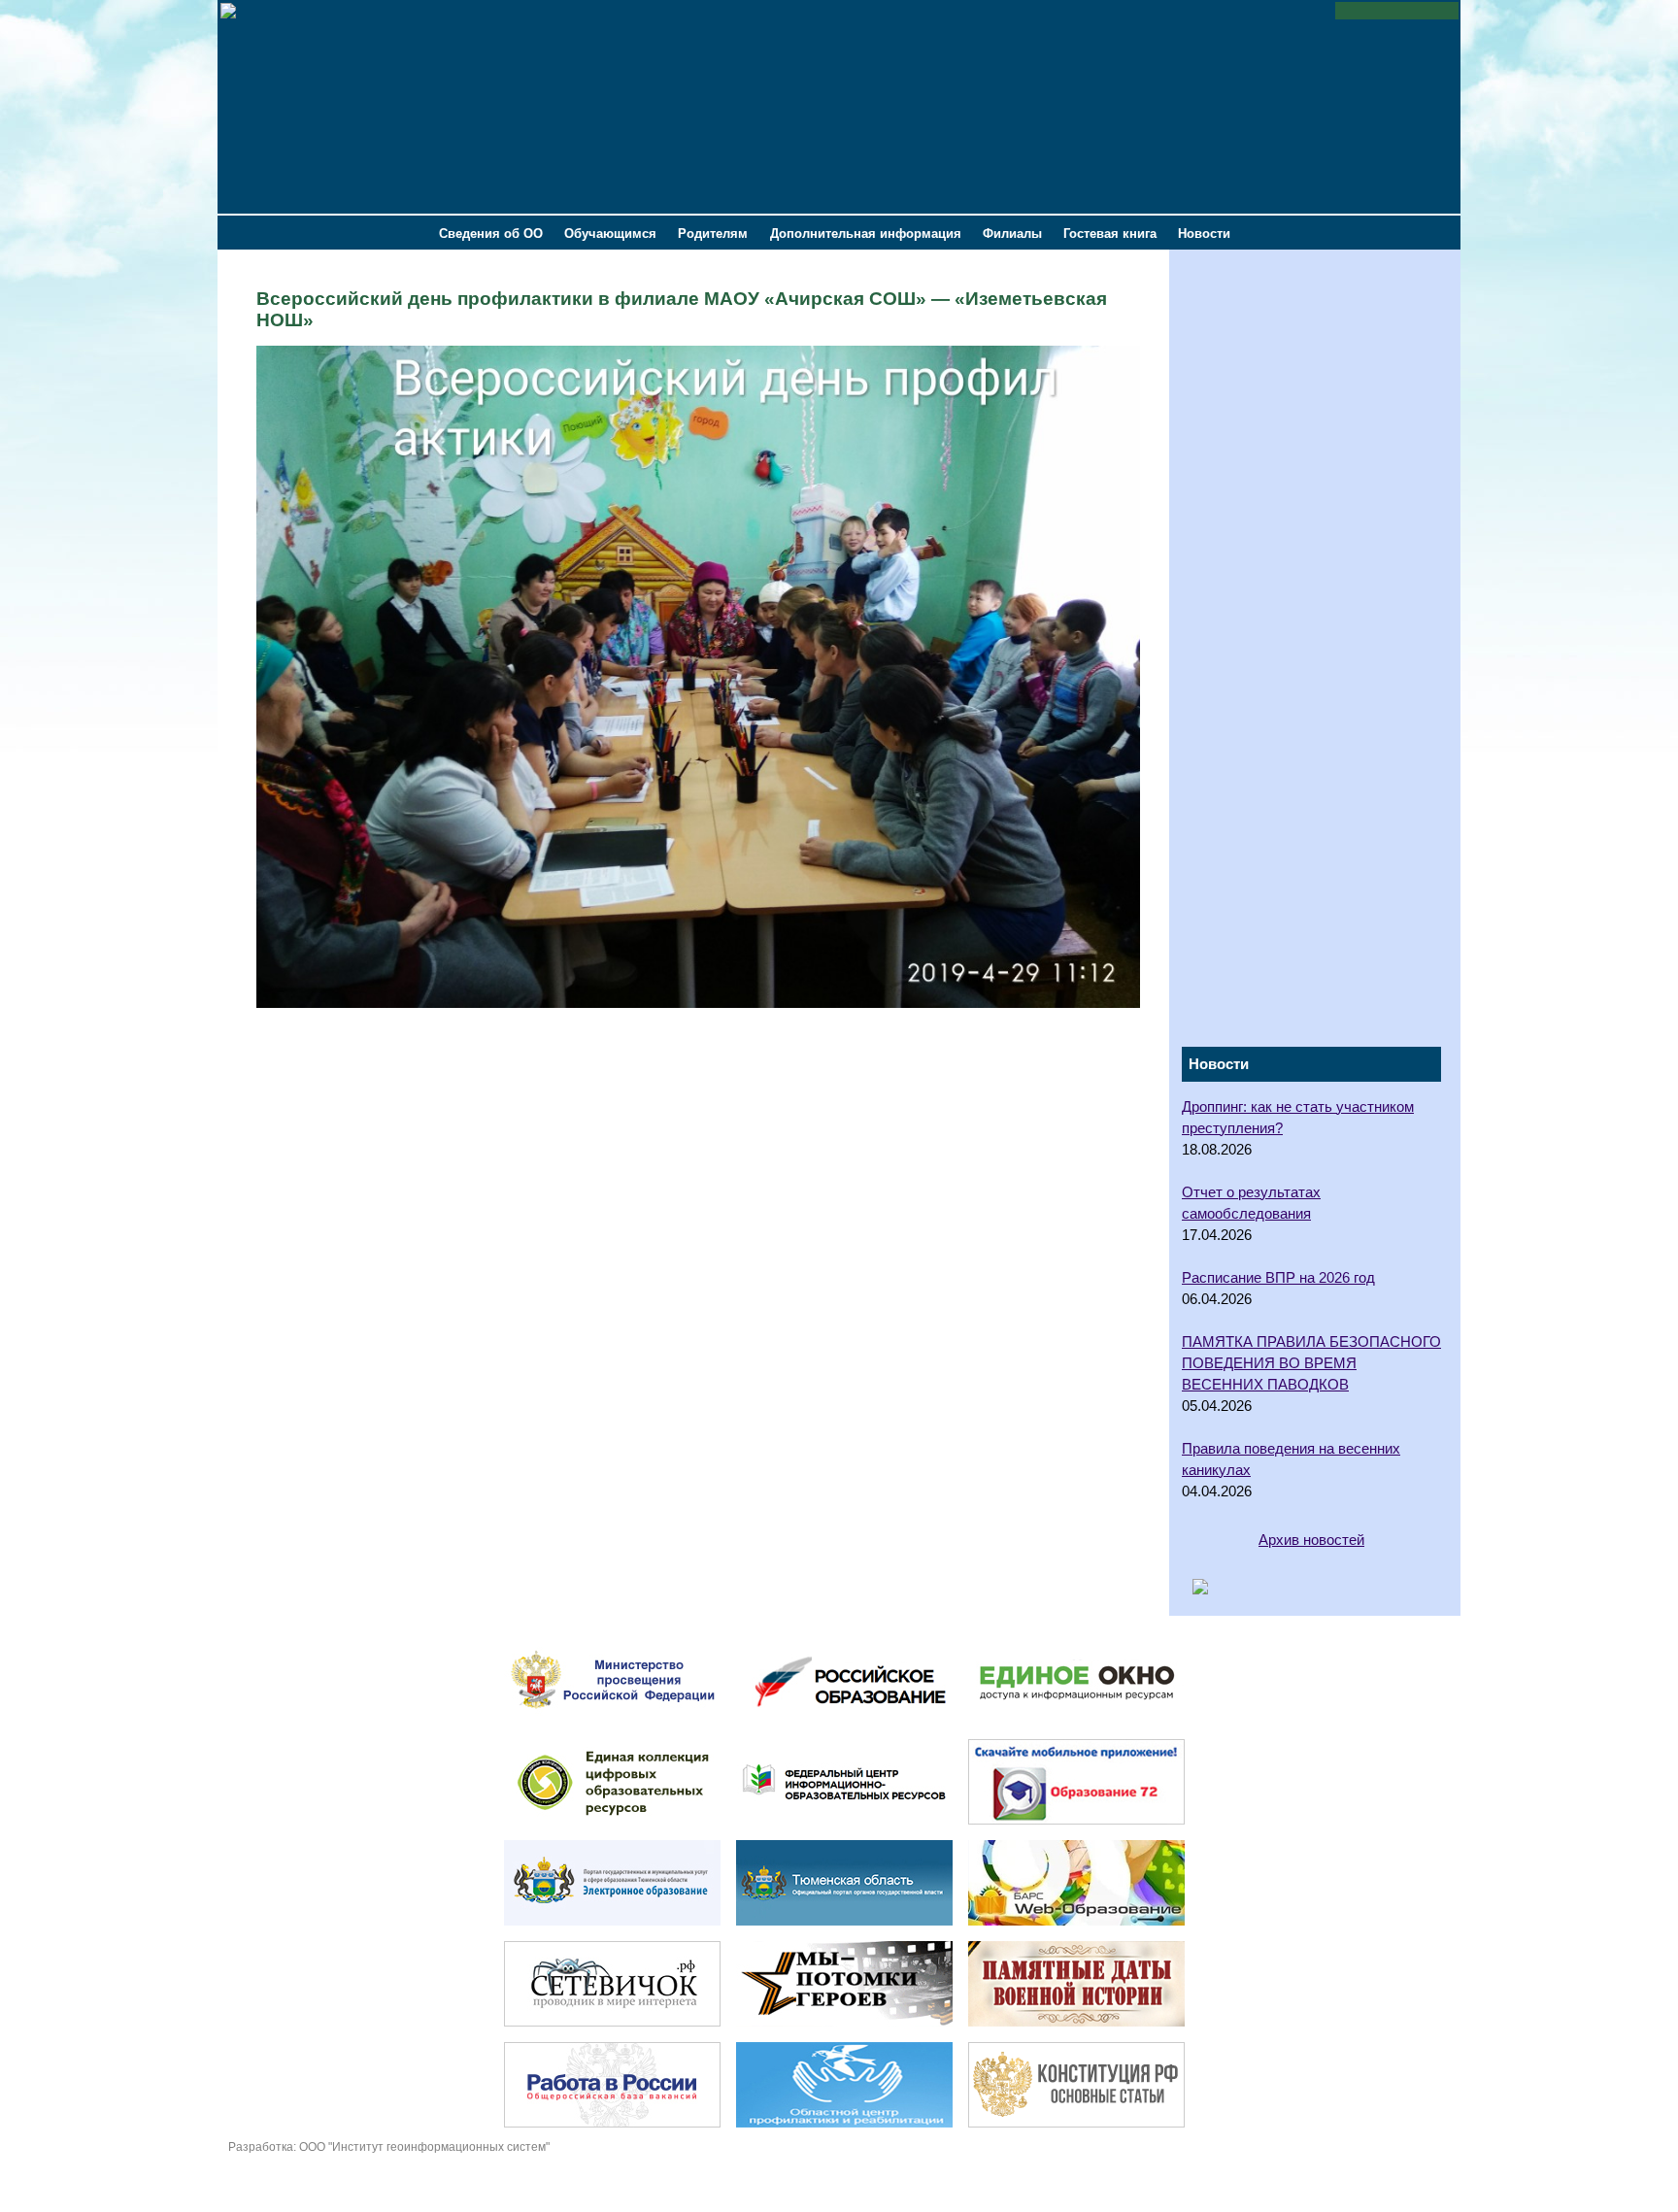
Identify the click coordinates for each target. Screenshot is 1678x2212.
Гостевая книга (1110, 234)
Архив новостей (1311, 1540)
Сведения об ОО (491, 234)
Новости (1204, 234)
